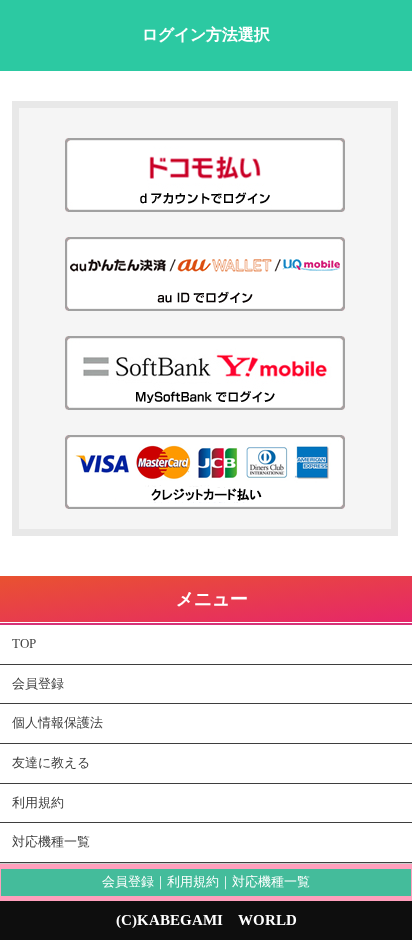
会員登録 (38, 684)
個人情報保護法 (57, 723)
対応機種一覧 (51, 842)
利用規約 (38, 803)
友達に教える (51, 763)
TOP (24, 644)
